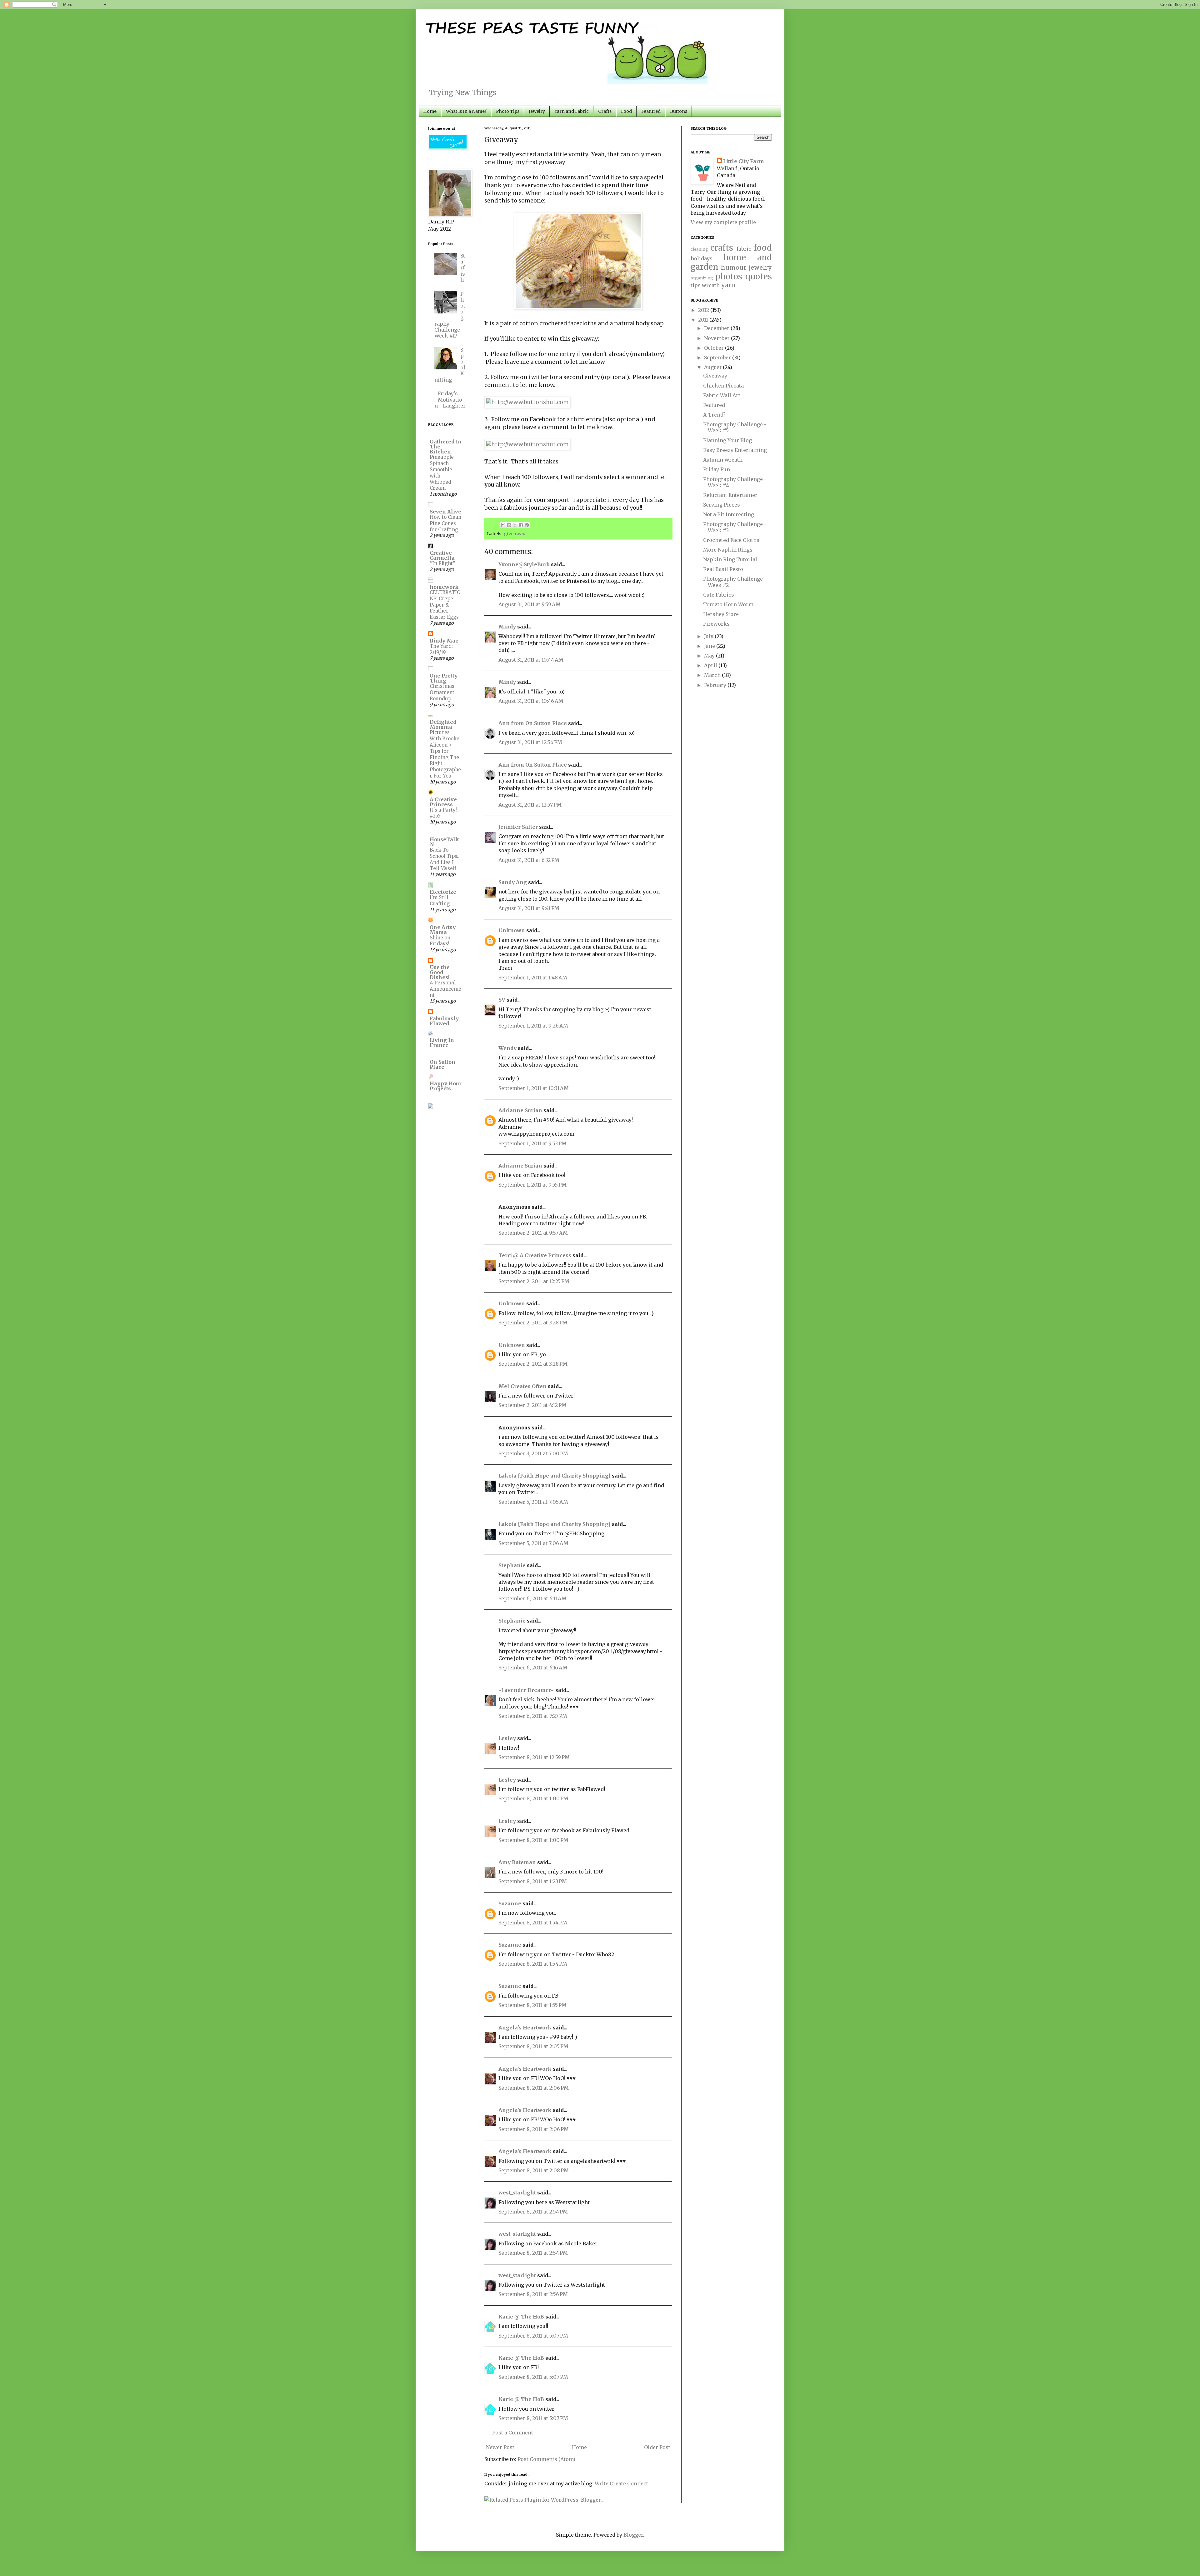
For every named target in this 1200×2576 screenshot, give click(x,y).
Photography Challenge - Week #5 (735, 427)
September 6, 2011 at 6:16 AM (533, 1668)
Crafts (605, 111)
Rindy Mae (444, 641)
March (713, 675)
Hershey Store (721, 614)
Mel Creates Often (522, 1386)
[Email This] (503, 525)
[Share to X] (515, 525)
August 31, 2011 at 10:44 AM (531, 660)
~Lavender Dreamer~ (526, 1690)
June (710, 646)
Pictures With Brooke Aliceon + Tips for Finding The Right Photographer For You (445, 754)
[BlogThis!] (509, 525)
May (710, 656)
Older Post (657, 2447)
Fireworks (716, 624)
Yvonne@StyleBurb (524, 564)
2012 (704, 310)
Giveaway (715, 376)
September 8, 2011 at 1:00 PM (533, 1798)
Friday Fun (717, 469)
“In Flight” (442, 563)
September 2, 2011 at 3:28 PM (533, 1323)
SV (502, 1000)
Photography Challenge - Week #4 (735, 482)
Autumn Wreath (723, 460)
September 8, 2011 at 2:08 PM (534, 2170)
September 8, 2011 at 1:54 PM (533, 1923)
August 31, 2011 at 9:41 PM (529, 908)
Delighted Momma (443, 724)
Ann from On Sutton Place (533, 723)
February (716, 685)
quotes (759, 277)
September (718, 358)
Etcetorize (443, 892)
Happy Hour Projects (446, 1086)
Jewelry (537, 111)
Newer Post (500, 2447)
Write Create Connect (621, 2483)
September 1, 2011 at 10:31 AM (534, 1088)
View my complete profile (723, 222)
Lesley (507, 1738)
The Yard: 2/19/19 (441, 649)
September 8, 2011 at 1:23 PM (533, 1881)
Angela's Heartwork (525, 2028)
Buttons (679, 111)
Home (430, 111)
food (763, 248)
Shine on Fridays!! (440, 941)
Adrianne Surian (520, 1110)
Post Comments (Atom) (546, 2459)
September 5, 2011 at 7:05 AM (533, 1502)
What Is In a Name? (466, 111)
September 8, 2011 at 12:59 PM (534, 1757)
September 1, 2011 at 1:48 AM (533, 978)
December (717, 328)
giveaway (515, 534)
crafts (722, 248)
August (713, 367)
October (715, 348)
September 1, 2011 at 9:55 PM (532, 1185)
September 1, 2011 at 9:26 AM (533, 1026)
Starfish (463, 268)
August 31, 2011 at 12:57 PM (530, 805)
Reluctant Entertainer (730, 495)
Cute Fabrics (719, 595)
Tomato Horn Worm (728, 604)
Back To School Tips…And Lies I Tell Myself (445, 859)
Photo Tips (508, 111)
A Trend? (714, 415)
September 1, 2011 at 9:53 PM (532, 1143)
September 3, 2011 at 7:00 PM (533, 1453)
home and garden (731, 262)
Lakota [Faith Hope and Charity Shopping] (555, 1476)
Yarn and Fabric (572, 111)
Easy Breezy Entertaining (735, 450)
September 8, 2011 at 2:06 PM (534, 2088)
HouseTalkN (444, 842)
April (711, 665)
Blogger (633, 2535)
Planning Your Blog (727, 440)
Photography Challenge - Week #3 (735, 527)
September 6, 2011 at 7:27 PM (533, 1716)
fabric (744, 249)
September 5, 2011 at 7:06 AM (533, 1543)
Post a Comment (513, 2433)
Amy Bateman (517, 1862)
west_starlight (517, 2193)
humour (734, 268)
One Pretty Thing (444, 678)
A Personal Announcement (445, 989)
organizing (702, 278)
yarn (728, 285)
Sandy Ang (513, 882)
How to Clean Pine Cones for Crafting (445, 523)
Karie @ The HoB (521, 2317)
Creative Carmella (442, 555)
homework (444, 587)
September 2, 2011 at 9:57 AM (533, 1233)
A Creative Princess (443, 802)
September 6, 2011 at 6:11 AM (532, 1598)
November (717, 338)
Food (626, 111)
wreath (711, 285)
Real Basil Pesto (723, 569)
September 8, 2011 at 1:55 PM (532, 2005)
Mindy (507, 627)
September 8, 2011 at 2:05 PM (533, 2046)
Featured (651, 111)
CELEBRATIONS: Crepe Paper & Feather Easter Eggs (445, 605)
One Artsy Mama (443, 930)
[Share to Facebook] (521, 525)
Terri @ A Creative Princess (535, 1255)
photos (729, 277)
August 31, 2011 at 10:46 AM (531, 701)
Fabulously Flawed (444, 1021)
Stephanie (512, 1565)
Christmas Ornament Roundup (442, 692)
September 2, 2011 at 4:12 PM (532, 1405)
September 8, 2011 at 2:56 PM (533, 2294)
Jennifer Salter (518, 827)
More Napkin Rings (728, 550)
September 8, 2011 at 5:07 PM (533, 2336)
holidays (702, 258)
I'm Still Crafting (440, 900)
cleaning (699, 249)
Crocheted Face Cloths (731, 540)
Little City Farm (744, 161)
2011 (704, 320)
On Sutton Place (442, 1064)
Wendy (507, 1048)
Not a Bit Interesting (729, 514)
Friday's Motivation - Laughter (450, 399)
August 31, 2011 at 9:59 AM (530, 604)
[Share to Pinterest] (527, 525)
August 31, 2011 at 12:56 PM (530, 742)
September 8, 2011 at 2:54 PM (533, 2212)
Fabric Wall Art (722, 395)
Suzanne (510, 1903)
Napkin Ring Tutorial (730, 559)
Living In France (442, 1043)
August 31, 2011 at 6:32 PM (529, 860)
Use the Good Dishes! (440, 972)
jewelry (760, 268)
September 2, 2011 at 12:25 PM (534, 1281)
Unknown (512, 930)
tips (696, 285)
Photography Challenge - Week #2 (735, 582)
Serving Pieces (722, 505)
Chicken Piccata (723, 386)
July (709, 636)
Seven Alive (445, 512)
